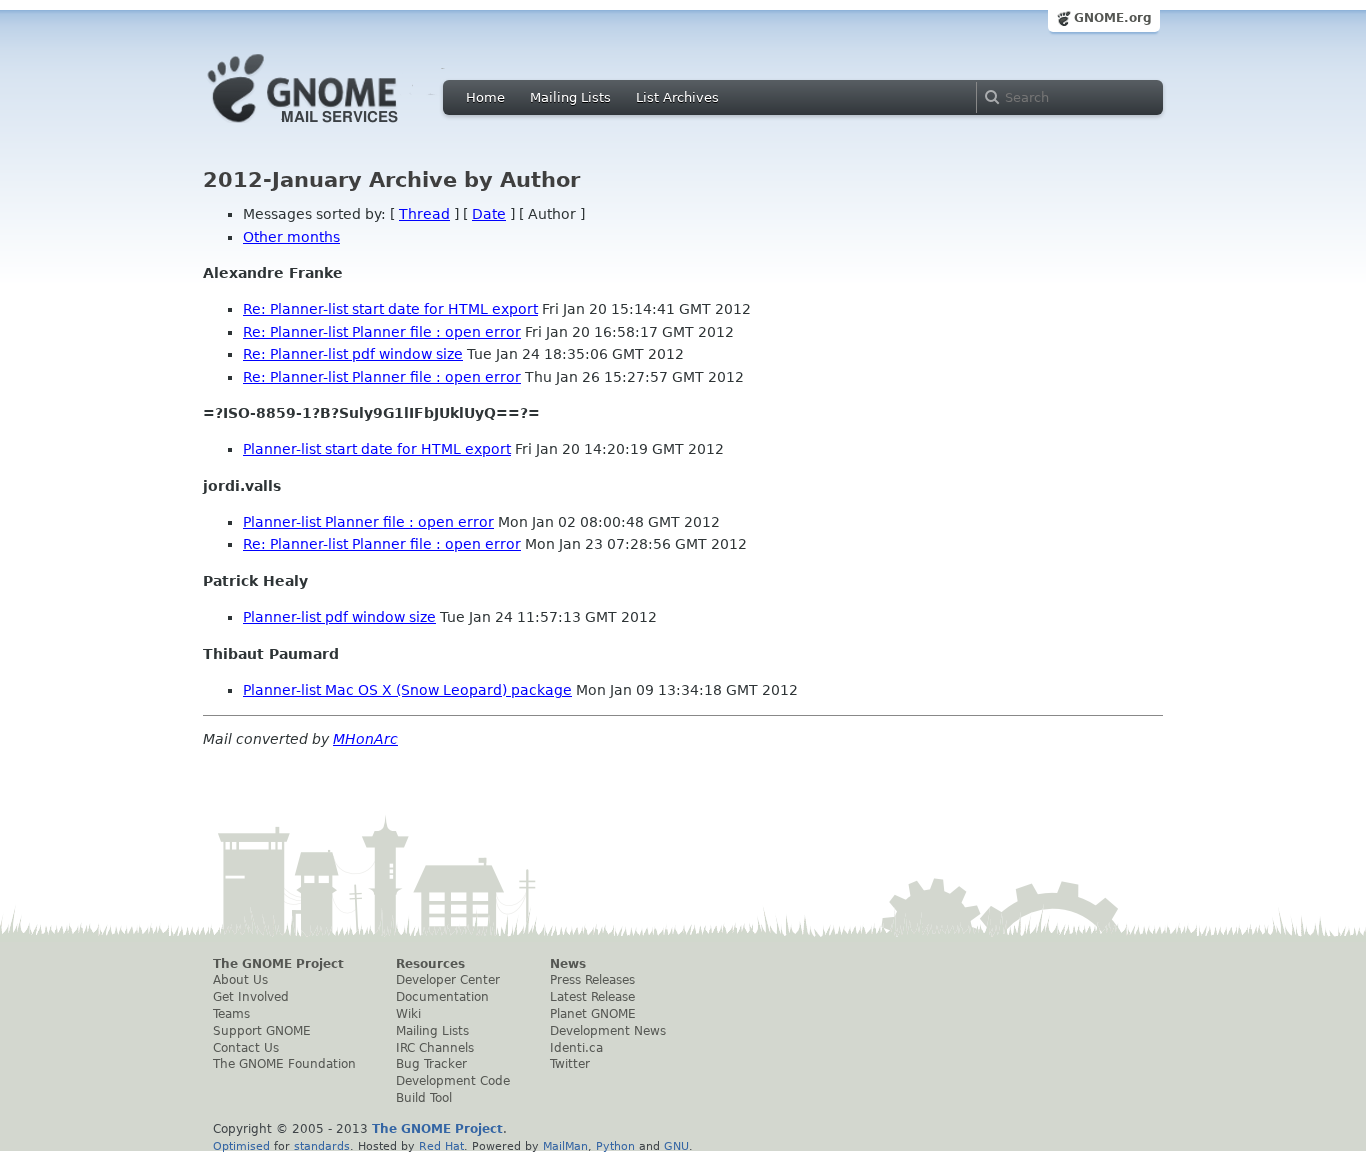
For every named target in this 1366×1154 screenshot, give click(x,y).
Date (489, 214)
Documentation (442, 997)
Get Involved (251, 997)
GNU (676, 1146)
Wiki (408, 1014)
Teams (231, 1014)
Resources (430, 964)
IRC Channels (435, 1048)
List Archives (677, 97)
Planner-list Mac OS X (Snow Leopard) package (407, 690)
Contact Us (246, 1048)
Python (615, 1146)
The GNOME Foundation (284, 1064)
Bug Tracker (431, 1064)
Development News (608, 1031)
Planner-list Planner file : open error (368, 522)
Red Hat (441, 1146)
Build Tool (424, 1098)
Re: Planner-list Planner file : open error (382, 332)
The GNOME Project (278, 964)
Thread (424, 214)
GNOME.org (1113, 18)
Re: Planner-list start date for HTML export (390, 309)
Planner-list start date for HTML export (377, 449)
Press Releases (592, 980)
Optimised (241, 1146)
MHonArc (365, 739)
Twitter (570, 1064)
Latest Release (592, 997)
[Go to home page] (333, 128)
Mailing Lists (570, 97)
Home (485, 97)
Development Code (453, 1081)
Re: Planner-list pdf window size (353, 354)
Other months (291, 237)
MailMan (565, 1146)
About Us (240, 980)
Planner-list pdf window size (339, 617)
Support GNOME (262, 1031)
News (568, 964)
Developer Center (448, 980)
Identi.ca (576, 1048)
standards (322, 1146)
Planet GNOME (593, 1014)
